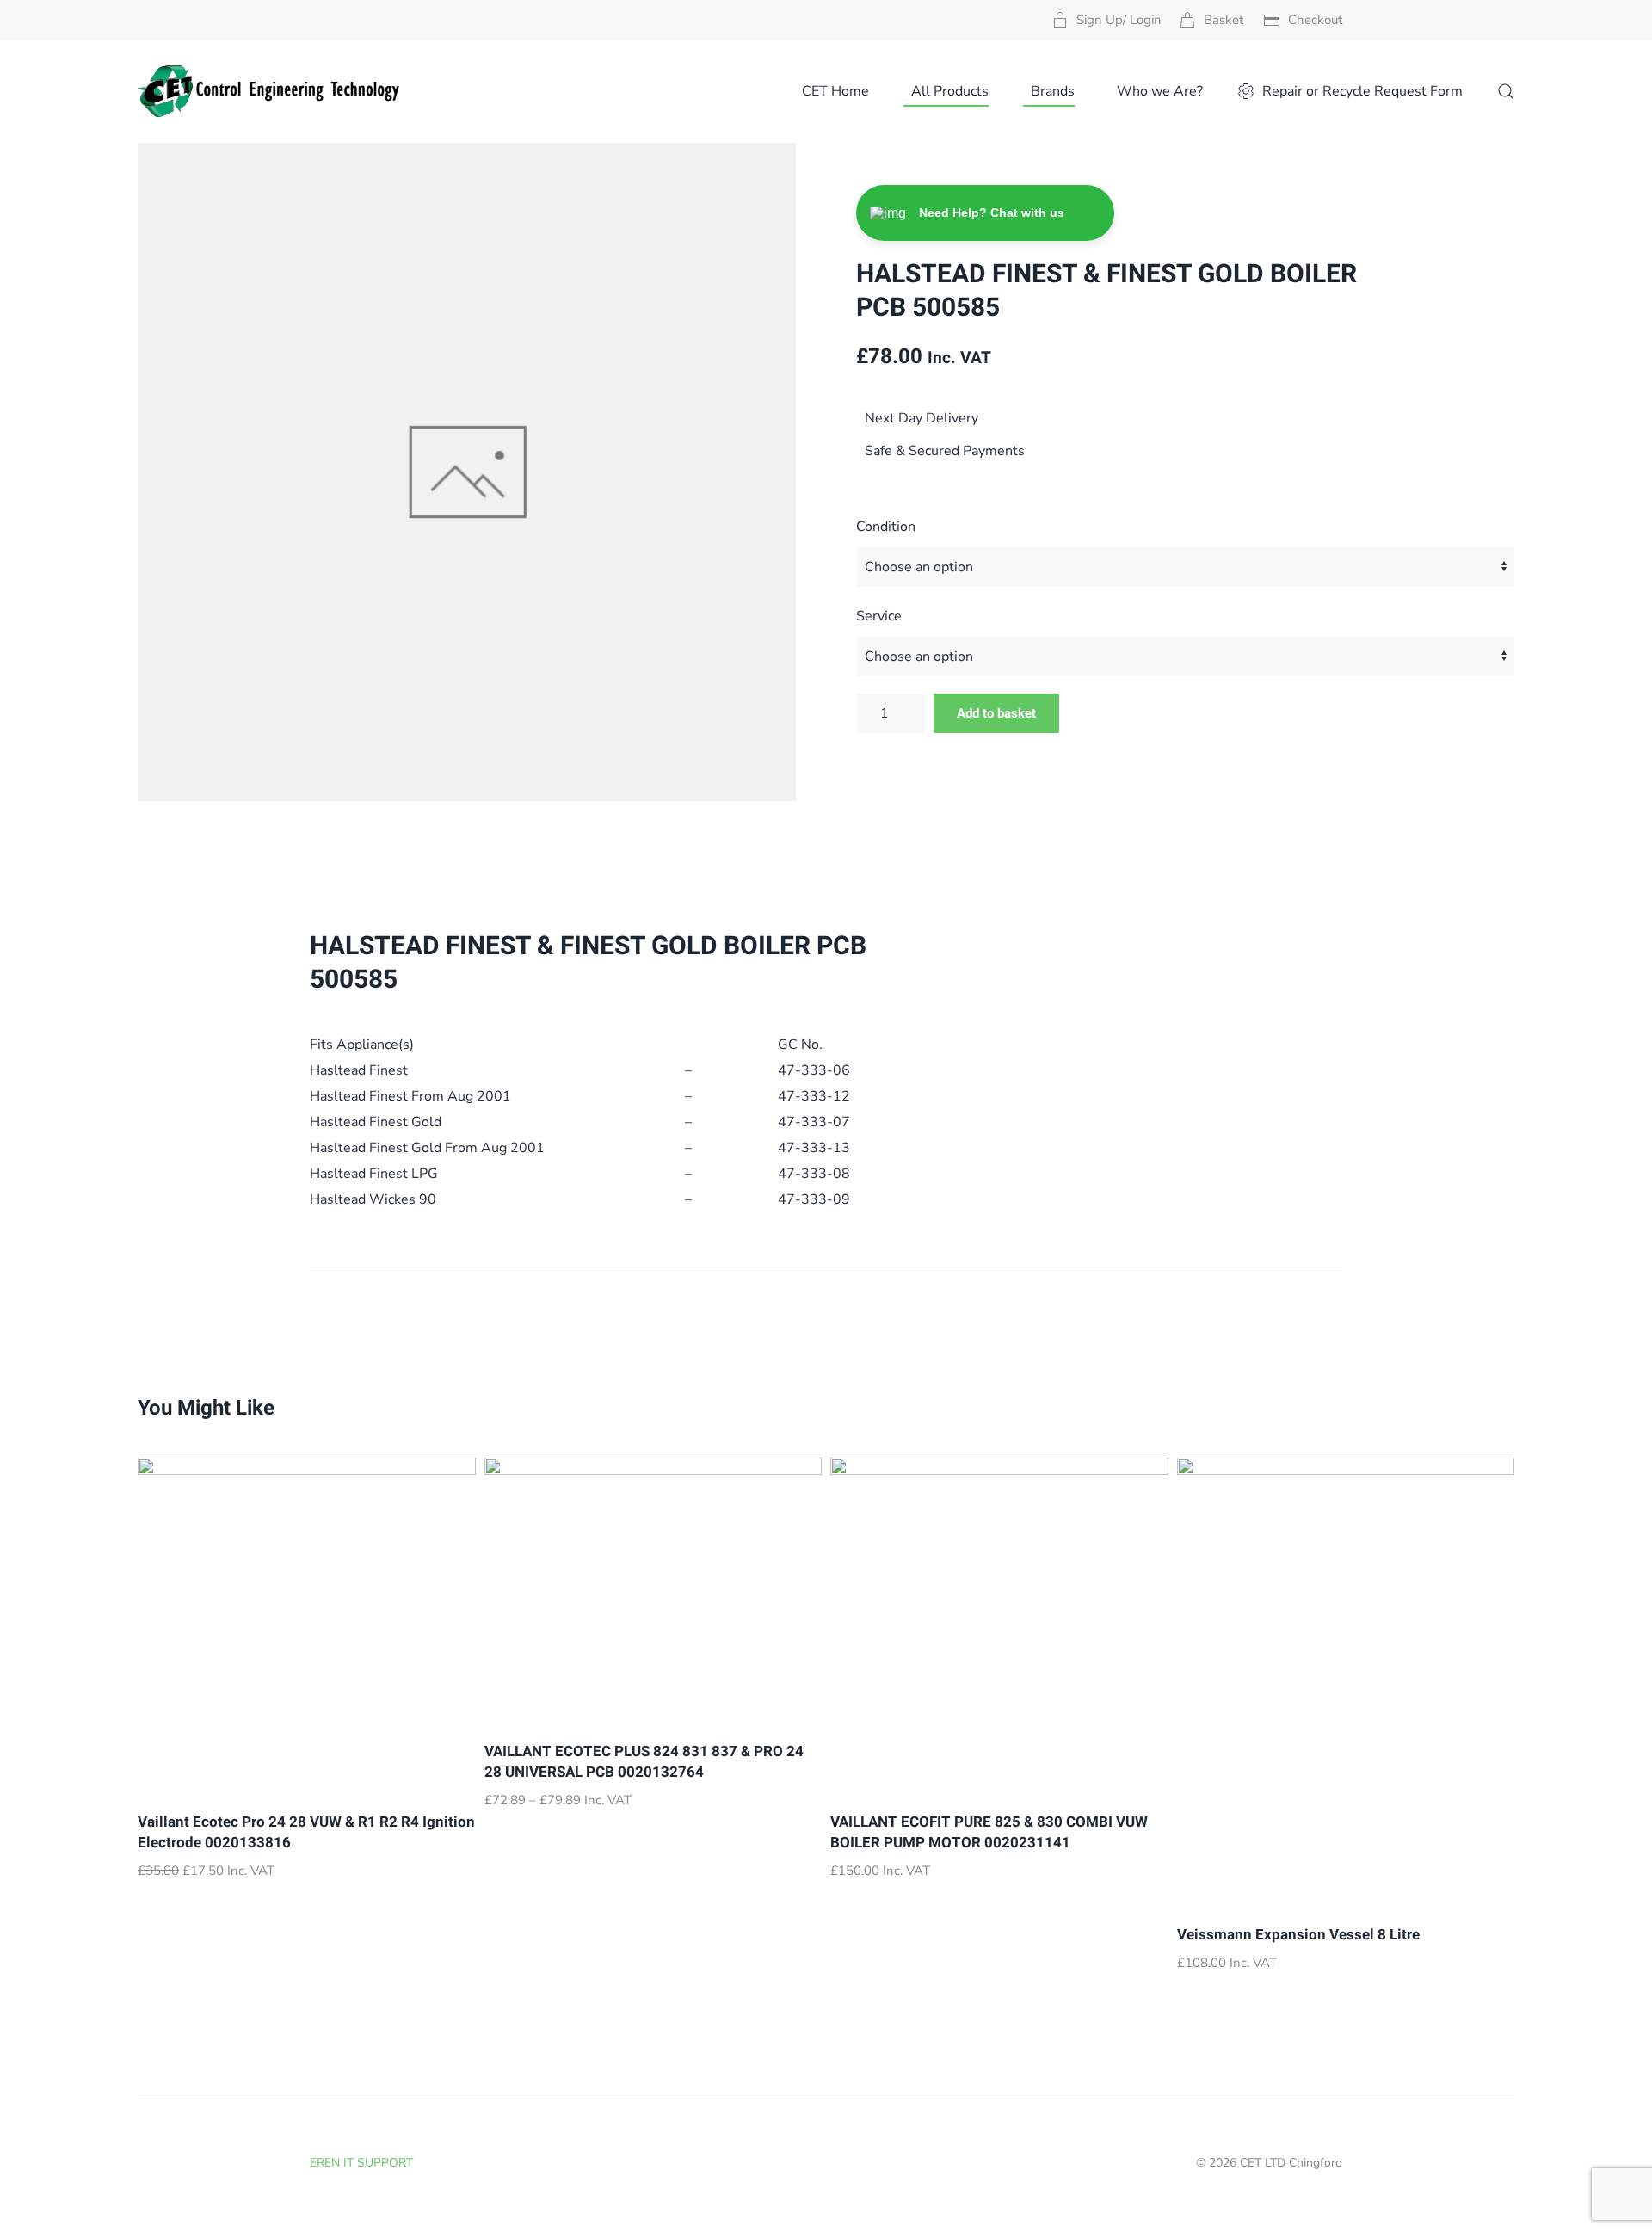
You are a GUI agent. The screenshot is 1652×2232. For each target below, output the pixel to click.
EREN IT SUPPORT (361, 2163)
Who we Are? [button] (1160, 91)
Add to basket (996, 713)
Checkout (1315, 20)
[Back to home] (270, 91)
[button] (1506, 91)
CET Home (835, 91)
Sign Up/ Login (1119, 20)
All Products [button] (950, 91)
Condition (886, 527)
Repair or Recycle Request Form (1362, 91)
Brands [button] (1053, 91)
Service (879, 616)
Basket (1224, 20)
